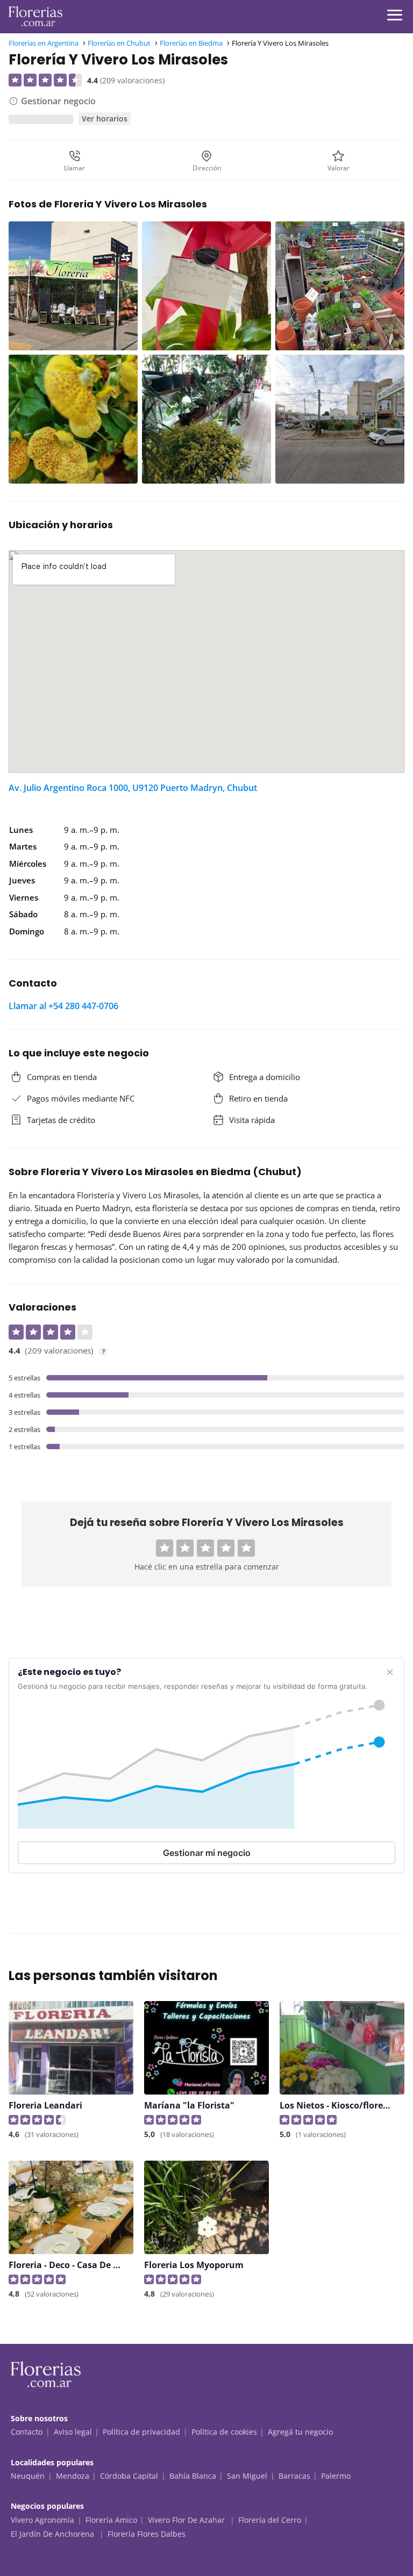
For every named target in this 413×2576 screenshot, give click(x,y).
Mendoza (73, 2476)
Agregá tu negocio (300, 2432)
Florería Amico (111, 2520)
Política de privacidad (141, 2432)
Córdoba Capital (129, 2476)
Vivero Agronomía (42, 2520)
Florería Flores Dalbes (147, 2534)
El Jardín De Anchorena (54, 2534)
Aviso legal (73, 2432)
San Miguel (247, 2476)
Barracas (294, 2476)
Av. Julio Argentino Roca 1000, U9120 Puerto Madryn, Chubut (133, 788)
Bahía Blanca (193, 2476)
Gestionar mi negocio (207, 1853)
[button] (165, 1548)
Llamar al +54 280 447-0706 (63, 1006)
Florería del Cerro (270, 2520)
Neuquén (28, 2476)
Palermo (336, 2476)
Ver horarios (105, 118)
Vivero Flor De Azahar (187, 2520)
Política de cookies (224, 2432)
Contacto (27, 2432)
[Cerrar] (390, 1672)
